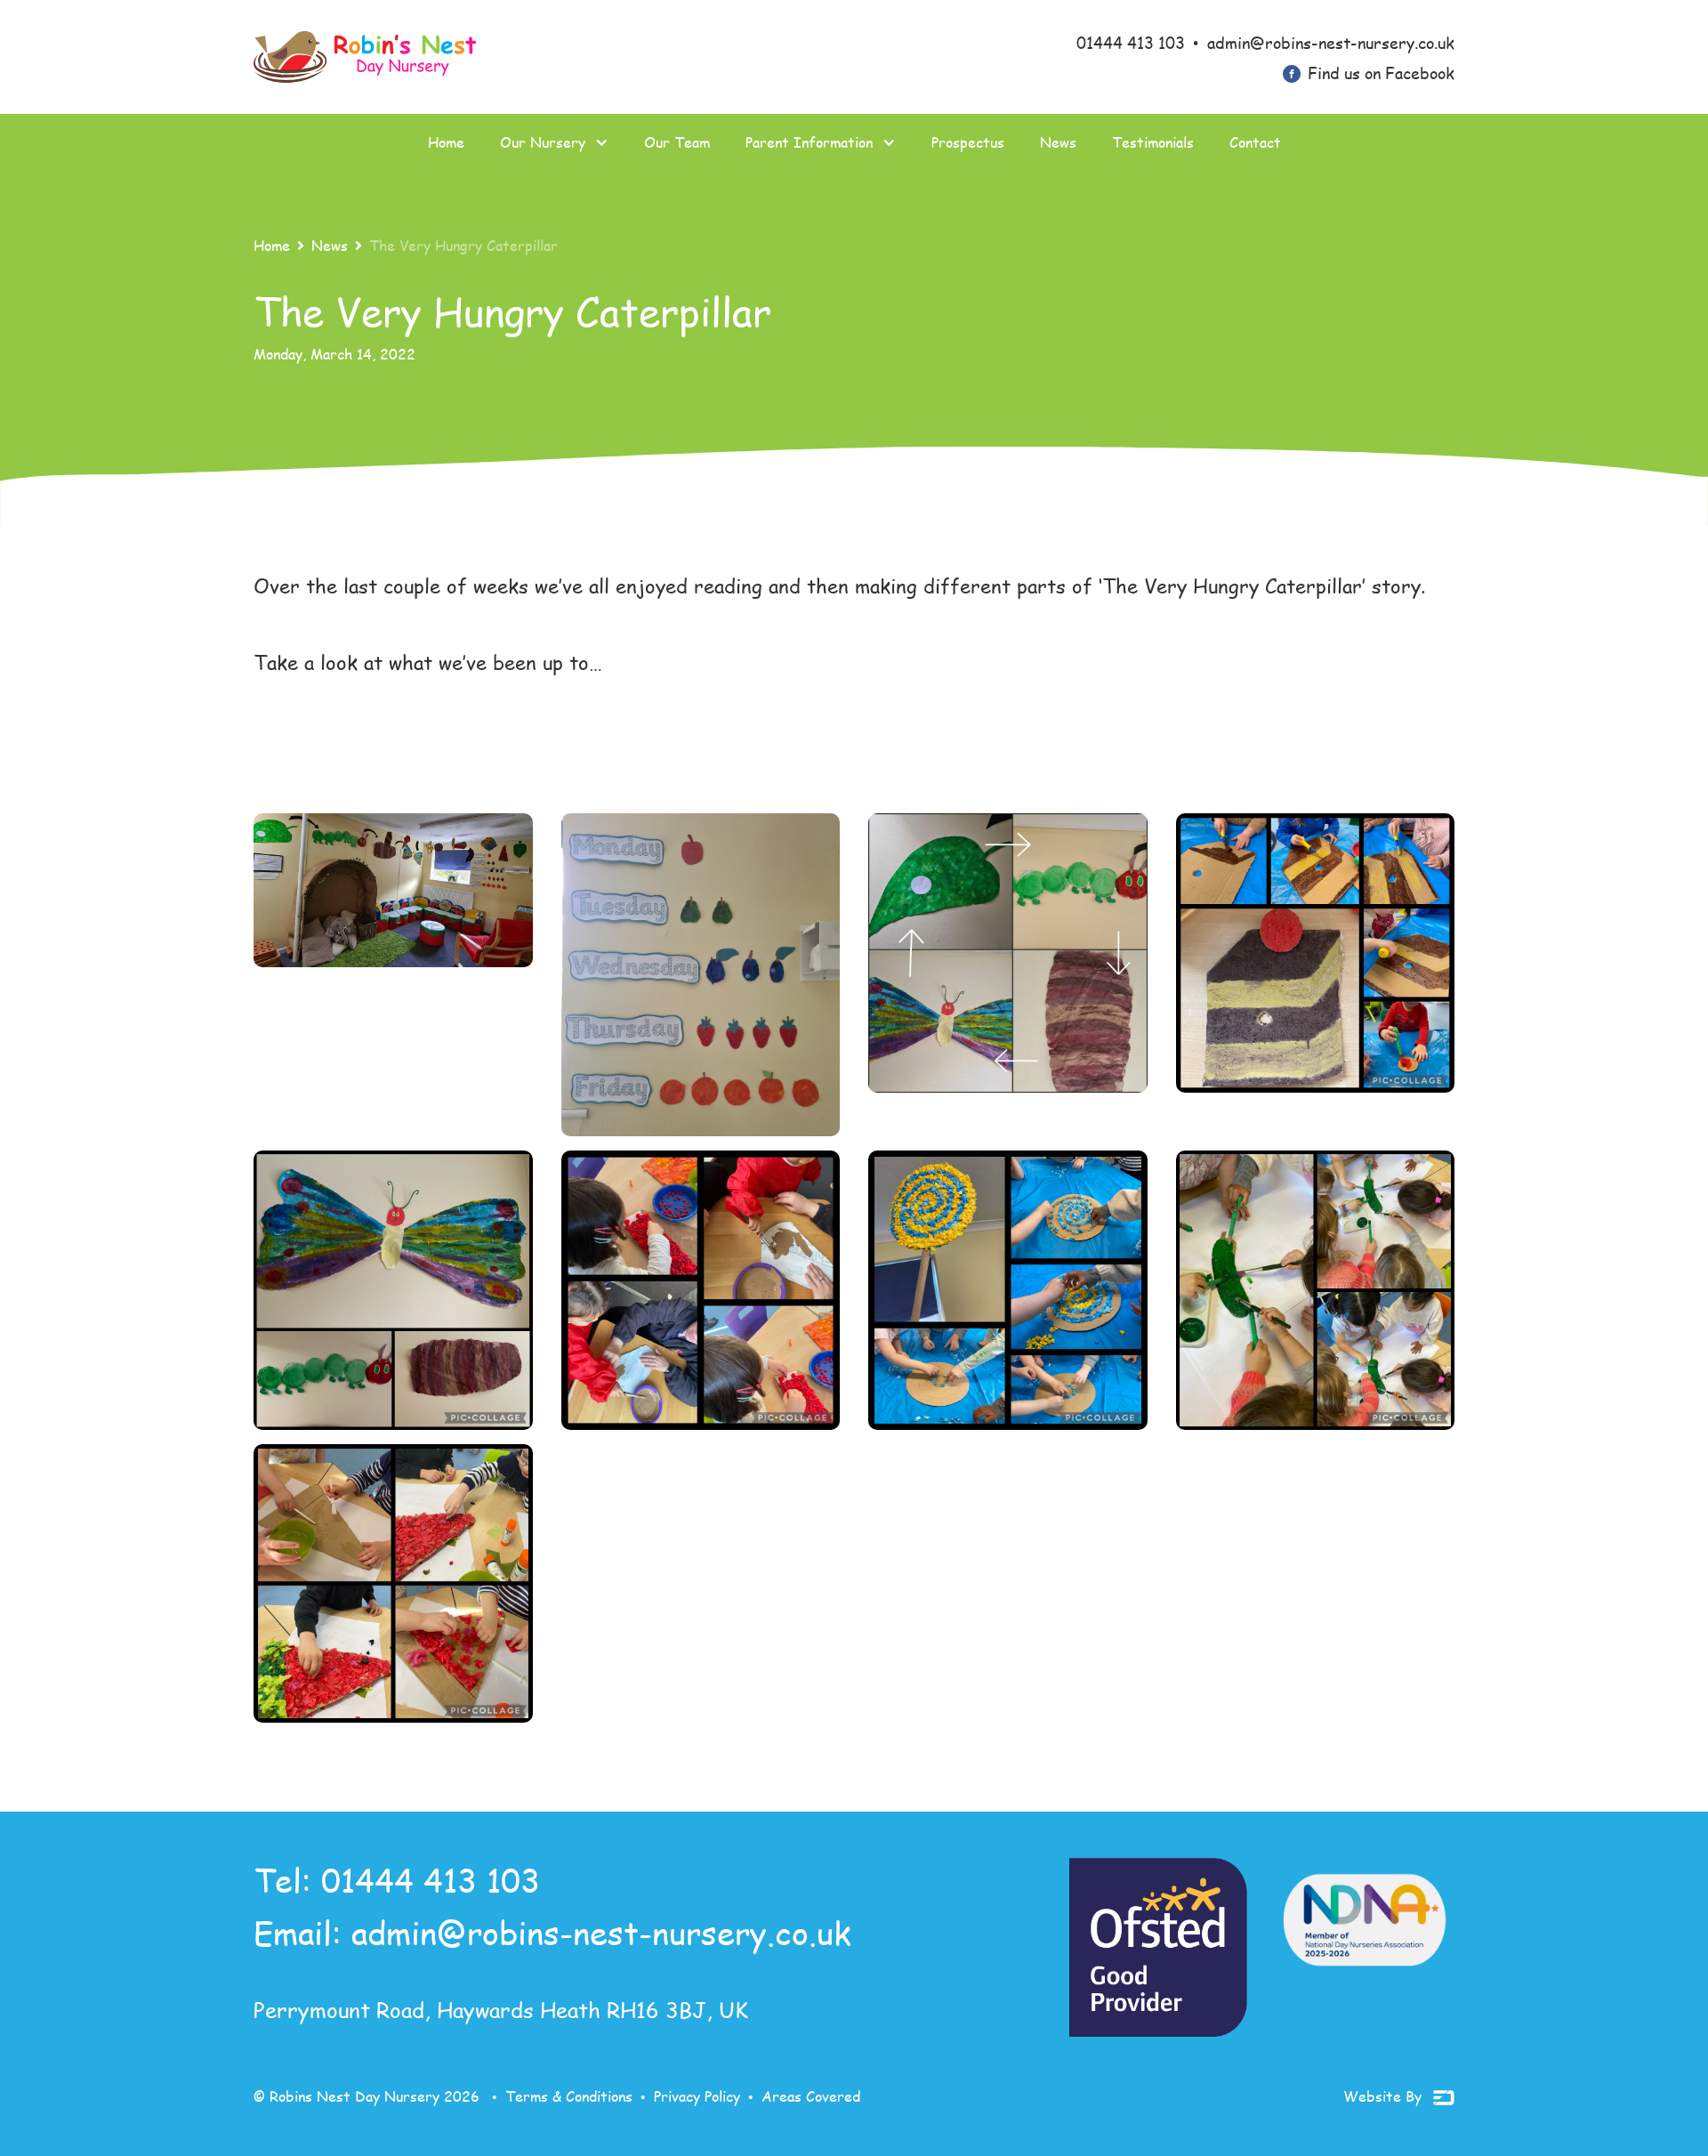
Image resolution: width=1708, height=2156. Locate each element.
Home (446, 142)
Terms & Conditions (569, 2096)
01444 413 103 (431, 1880)
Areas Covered (811, 2096)
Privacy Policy (697, 2096)
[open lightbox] (393, 890)
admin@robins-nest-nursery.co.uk (601, 1932)
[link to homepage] (365, 57)
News (1058, 142)
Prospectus (968, 142)
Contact (1255, 142)
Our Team (677, 142)
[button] (554, 142)
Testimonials (1153, 142)
